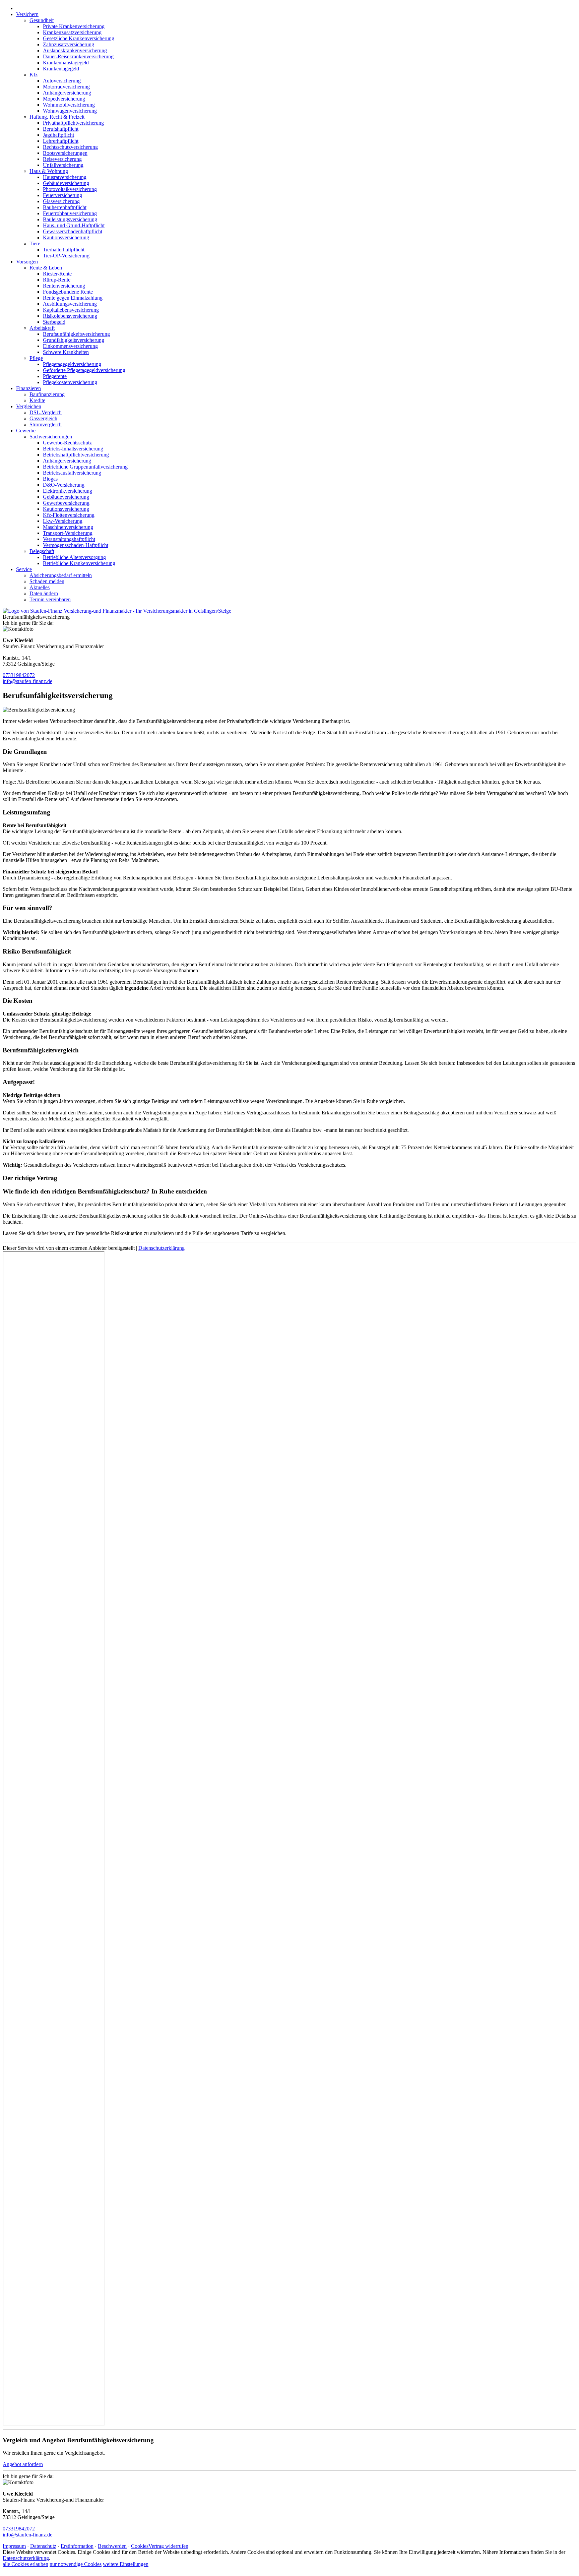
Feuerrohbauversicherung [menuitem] (70, 213)
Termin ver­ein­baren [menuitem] (50, 599)
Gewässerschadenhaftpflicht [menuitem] (73, 231)
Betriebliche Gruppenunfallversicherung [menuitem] (85, 467)
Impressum (14, 2546)
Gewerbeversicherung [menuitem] (66, 503)
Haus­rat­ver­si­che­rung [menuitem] (65, 177)
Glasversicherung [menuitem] (61, 201)
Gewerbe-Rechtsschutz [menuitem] (67, 443)
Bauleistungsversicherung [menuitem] (70, 219)
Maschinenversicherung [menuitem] (68, 527)
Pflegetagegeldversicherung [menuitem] (72, 364)
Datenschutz (43, 2546)
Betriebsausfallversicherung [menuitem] (72, 473)
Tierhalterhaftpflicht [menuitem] (64, 250)
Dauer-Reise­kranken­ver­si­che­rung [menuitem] (78, 56)
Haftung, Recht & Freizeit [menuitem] (57, 117)
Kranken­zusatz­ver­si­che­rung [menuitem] (72, 32)
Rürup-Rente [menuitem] (57, 280)
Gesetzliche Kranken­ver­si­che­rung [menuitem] (79, 38)
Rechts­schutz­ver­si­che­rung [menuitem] (70, 147)
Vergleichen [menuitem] (29, 406)
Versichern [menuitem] (27, 14)
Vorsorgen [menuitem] (27, 262)
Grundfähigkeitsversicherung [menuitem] (74, 340)
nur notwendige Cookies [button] (76, 2564)
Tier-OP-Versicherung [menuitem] (66, 256)
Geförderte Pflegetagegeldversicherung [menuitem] (84, 370)
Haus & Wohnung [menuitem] (49, 171)
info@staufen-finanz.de (27, 681)
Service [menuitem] (24, 569)
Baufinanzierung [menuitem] (47, 394)
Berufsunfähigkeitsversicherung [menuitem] (76, 334)
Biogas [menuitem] (50, 479)
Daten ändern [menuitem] (44, 593)
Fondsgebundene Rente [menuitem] (68, 292)
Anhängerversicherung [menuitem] (67, 93)
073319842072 (19, 675)
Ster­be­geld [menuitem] (54, 322)
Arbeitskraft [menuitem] (42, 328)
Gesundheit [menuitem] (42, 20)
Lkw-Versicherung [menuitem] (63, 521)
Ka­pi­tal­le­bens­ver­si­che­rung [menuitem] (71, 310)
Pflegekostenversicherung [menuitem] (70, 382)
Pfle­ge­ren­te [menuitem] (55, 376)
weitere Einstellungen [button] (126, 2564)
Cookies (140, 2546)
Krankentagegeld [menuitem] (61, 69)
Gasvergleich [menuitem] (43, 418)
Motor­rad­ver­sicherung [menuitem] (66, 87)
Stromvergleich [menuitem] (46, 424)
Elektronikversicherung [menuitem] (68, 491)
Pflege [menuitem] (36, 358)
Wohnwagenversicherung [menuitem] (70, 111)
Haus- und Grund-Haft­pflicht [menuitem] (74, 225)
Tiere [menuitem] (35, 243)
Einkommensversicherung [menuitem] (70, 346)
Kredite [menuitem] (37, 400)
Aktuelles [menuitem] (40, 587)
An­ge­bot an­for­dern (23, 2464)
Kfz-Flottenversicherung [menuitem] (69, 515)
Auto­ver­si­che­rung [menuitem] (62, 81)
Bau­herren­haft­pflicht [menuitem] (65, 207)
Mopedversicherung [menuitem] (64, 99)
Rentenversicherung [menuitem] (64, 286)
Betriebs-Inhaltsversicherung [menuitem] (73, 449)
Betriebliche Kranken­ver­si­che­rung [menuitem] (79, 563)
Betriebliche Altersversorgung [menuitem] (74, 557)
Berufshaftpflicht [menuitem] (61, 129)
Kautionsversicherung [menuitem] (66, 237)
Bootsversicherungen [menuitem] (65, 153)
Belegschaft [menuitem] (42, 551)
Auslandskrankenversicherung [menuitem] (75, 50)
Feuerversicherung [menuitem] (62, 195)
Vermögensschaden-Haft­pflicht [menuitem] (76, 545)
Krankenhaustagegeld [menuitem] (66, 63)
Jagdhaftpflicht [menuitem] (58, 135)
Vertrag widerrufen (168, 2546)
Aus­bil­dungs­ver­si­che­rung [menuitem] (70, 304)
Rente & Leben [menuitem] (46, 268)
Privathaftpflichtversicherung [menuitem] (73, 123)
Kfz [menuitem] (34, 75)
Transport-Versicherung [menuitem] (68, 533)
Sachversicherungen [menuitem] (51, 437)
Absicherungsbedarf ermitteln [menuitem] (61, 575)
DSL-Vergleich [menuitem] (46, 412)
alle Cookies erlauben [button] (25, 2564)
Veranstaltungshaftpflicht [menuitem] (69, 539)
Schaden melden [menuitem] (47, 581)
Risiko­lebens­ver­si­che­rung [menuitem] (70, 316)
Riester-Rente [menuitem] (57, 274)
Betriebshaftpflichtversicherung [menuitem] (76, 455)
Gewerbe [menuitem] (26, 431)
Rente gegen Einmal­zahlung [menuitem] (73, 298)
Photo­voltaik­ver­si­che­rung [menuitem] (70, 189)
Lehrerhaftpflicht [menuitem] (61, 141)
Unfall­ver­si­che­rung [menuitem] (63, 165)
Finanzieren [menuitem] (28, 388)
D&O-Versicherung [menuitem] (64, 485)
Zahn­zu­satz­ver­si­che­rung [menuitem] (69, 44)
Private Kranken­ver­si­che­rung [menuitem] (74, 26)
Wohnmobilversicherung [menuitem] (69, 105)
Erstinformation (77, 2546)
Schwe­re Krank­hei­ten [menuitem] (66, 352)
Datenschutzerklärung (162, 1248)
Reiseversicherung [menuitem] (62, 159)
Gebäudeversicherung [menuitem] (66, 183)
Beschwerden (112, 2546)
